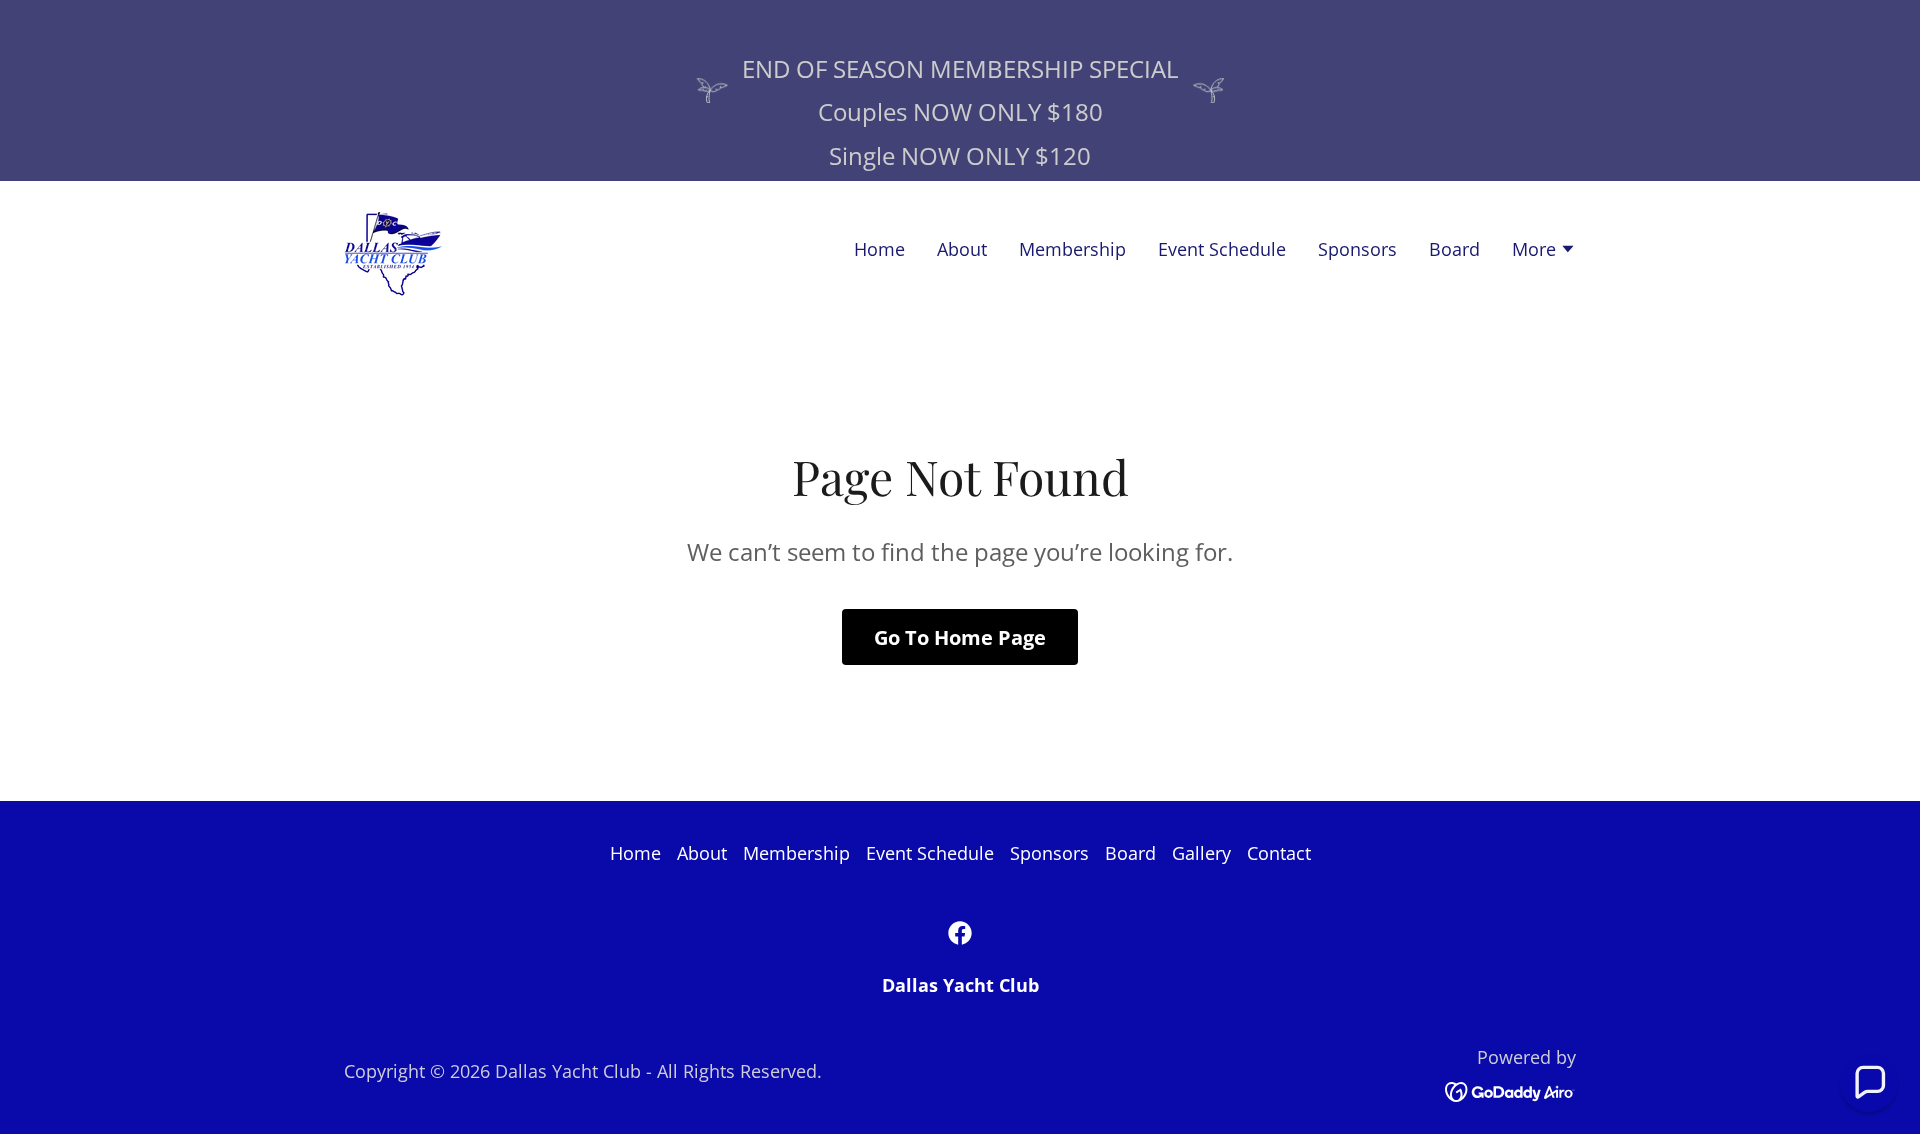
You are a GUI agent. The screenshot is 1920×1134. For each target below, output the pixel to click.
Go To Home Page (960, 637)
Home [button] (635, 853)
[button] (1544, 251)
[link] (393, 247)
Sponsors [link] (1357, 249)
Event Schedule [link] (1222, 249)
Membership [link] (1072, 249)
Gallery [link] (1201, 853)
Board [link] (1454, 249)
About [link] (962, 249)
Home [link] (879, 249)
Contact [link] (1279, 853)
